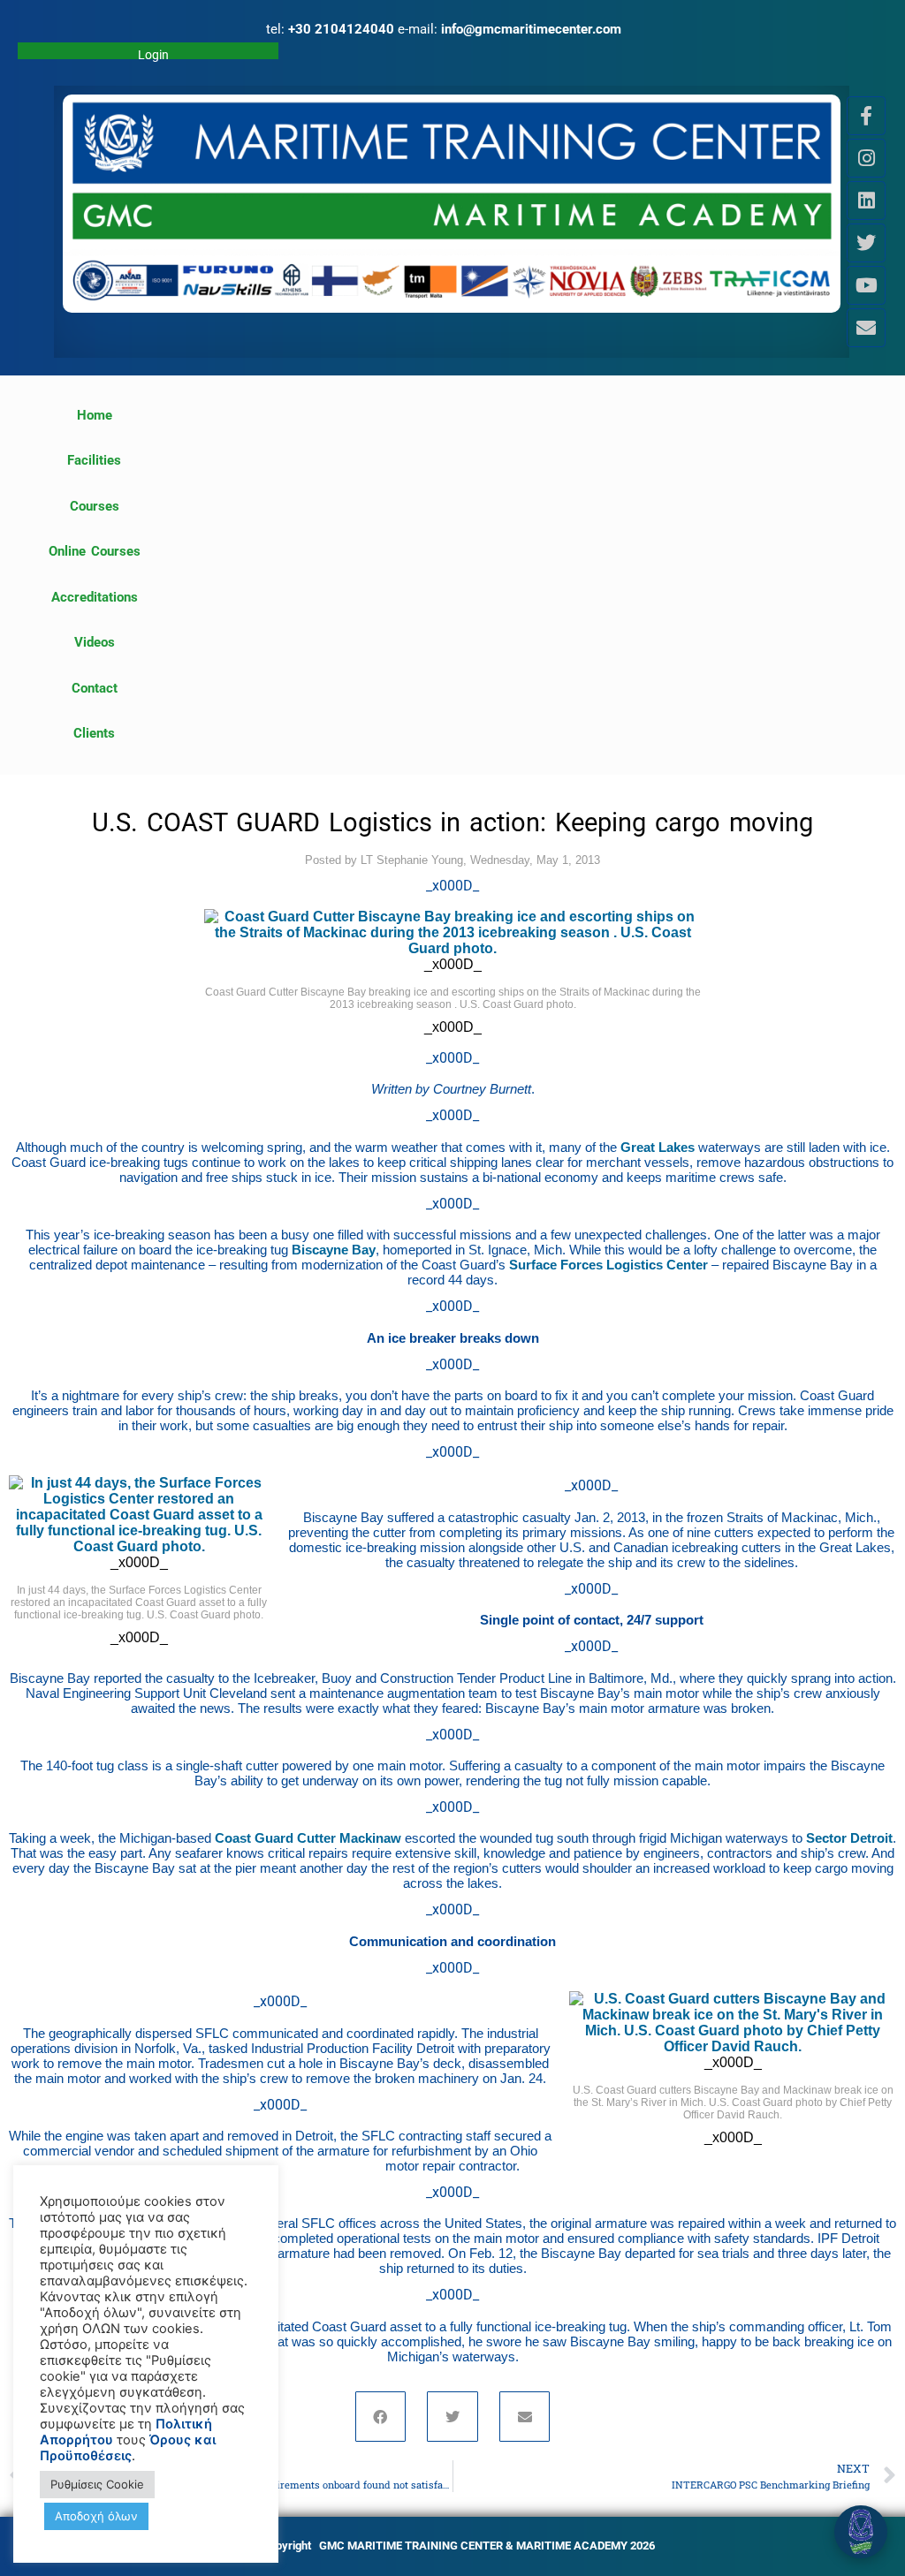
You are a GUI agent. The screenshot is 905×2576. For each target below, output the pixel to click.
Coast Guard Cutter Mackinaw (308, 1838)
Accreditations (95, 597)
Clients (94, 733)
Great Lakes (658, 1147)
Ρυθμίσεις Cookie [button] (97, 2484)
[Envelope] (866, 328)
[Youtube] (866, 285)
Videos (95, 642)
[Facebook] (381, 2417)
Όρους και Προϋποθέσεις (128, 2448)
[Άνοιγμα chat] (861, 2532)
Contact (95, 688)
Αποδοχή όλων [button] (96, 2516)
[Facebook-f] (866, 116)
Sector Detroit (849, 1838)
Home (95, 415)
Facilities (94, 460)
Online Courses (95, 551)
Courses (95, 506)
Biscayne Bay (334, 1250)
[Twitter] (866, 243)
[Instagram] (866, 158)
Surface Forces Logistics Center (608, 1265)
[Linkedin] (866, 201)
